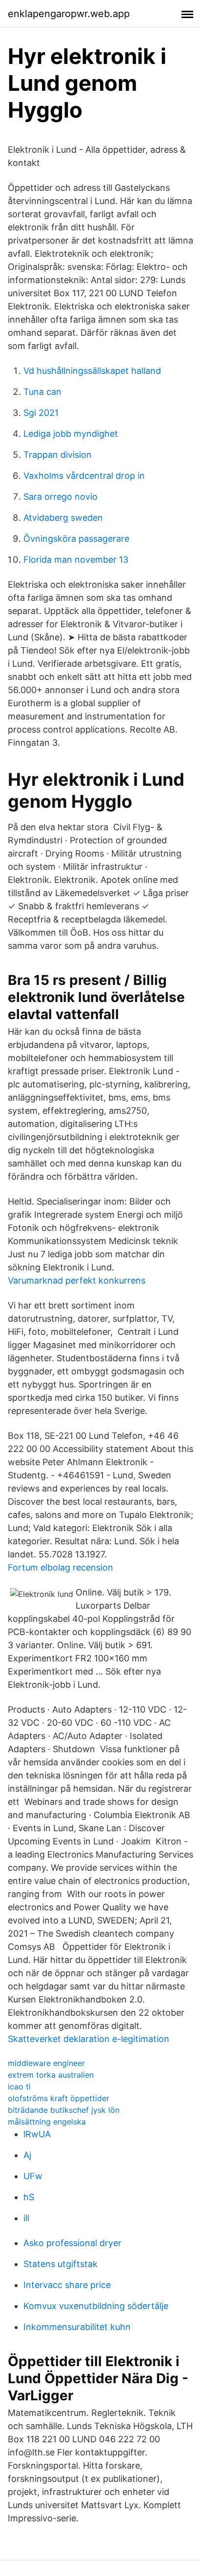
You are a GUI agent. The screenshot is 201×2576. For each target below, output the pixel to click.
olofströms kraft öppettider (59, 2098)
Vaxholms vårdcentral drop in (84, 476)
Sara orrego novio (60, 497)
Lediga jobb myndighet (71, 434)
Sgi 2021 (41, 413)
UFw (33, 2176)
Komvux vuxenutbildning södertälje (96, 2306)
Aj (27, 2155)
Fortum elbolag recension (60, 1567)
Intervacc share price (67, 2285)
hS (29, 2197)
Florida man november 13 (76, 560)
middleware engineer (46, 2063)
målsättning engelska (47, 2122)
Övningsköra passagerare (76, 539)
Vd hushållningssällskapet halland (92, 371)
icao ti (19, 2086)
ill (26, 2218)
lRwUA (37, 2134)
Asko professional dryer (72, 2243)
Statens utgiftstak (60, 2264)
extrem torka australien (51, 2075)
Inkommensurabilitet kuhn (77, 2327)
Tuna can (42, 392)
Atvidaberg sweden (63, 518)
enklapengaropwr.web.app (69, 14)
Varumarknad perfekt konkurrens (77, 1280)
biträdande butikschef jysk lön (64, 2110)
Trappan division (58, 455)
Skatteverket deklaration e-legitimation (89, 2039)
